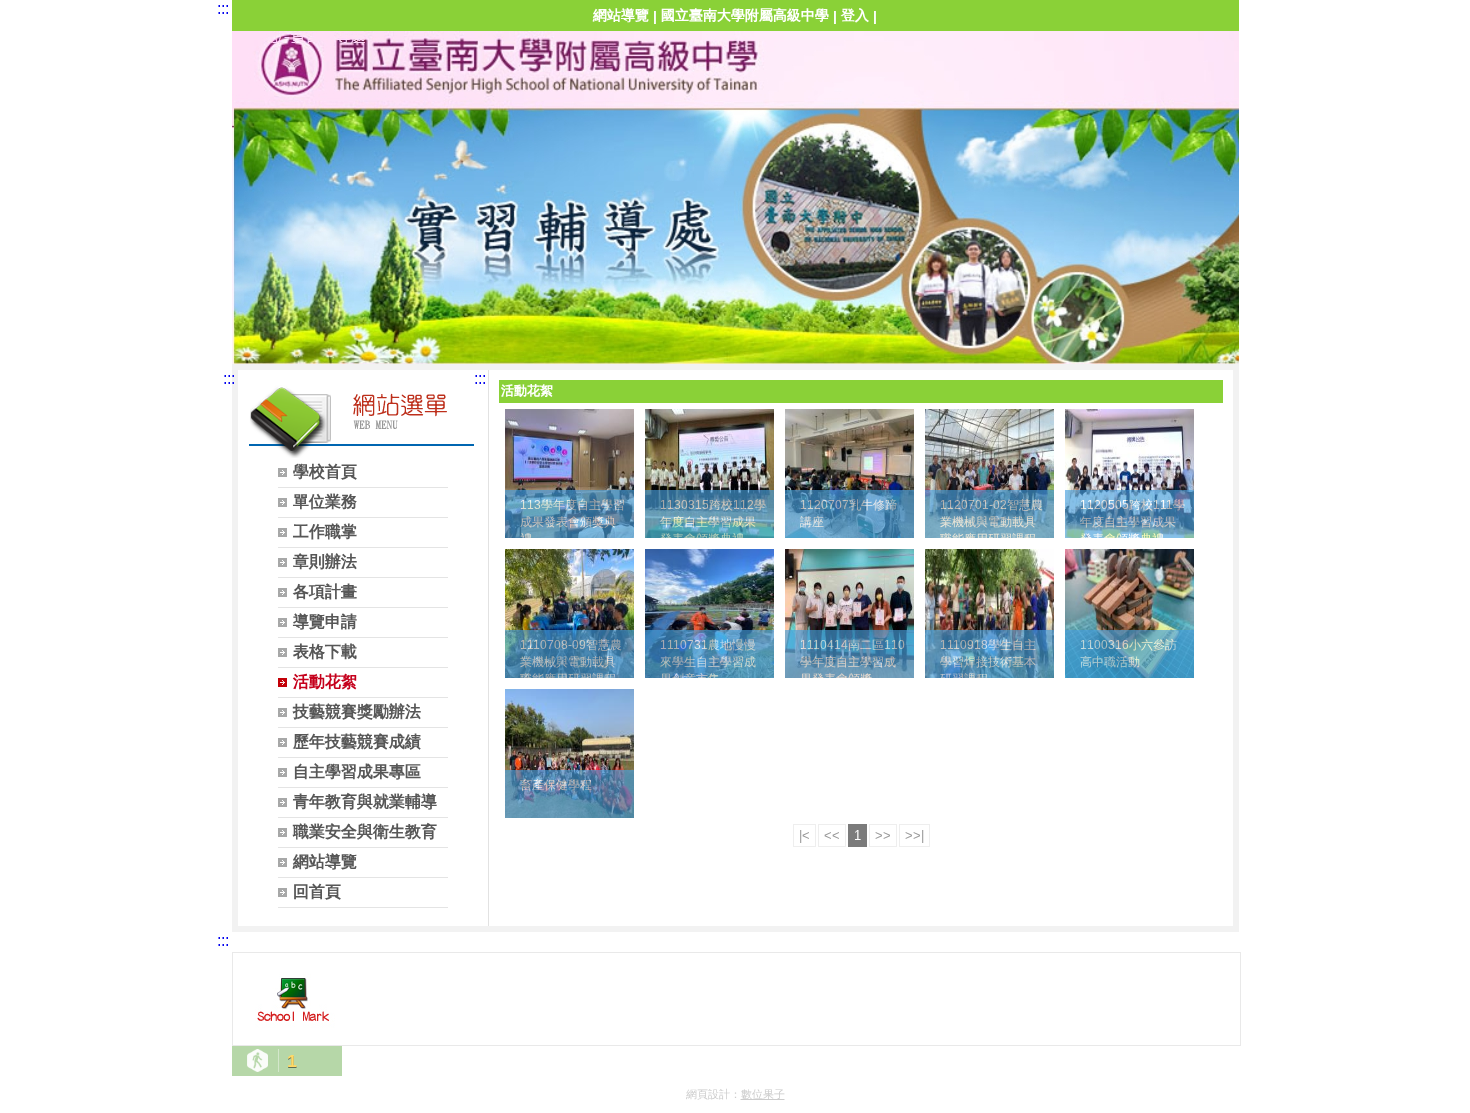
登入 (855, 15)
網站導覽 (621, 15)
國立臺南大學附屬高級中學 (745, 15)
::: (223, 8)
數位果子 (763, 1094)
